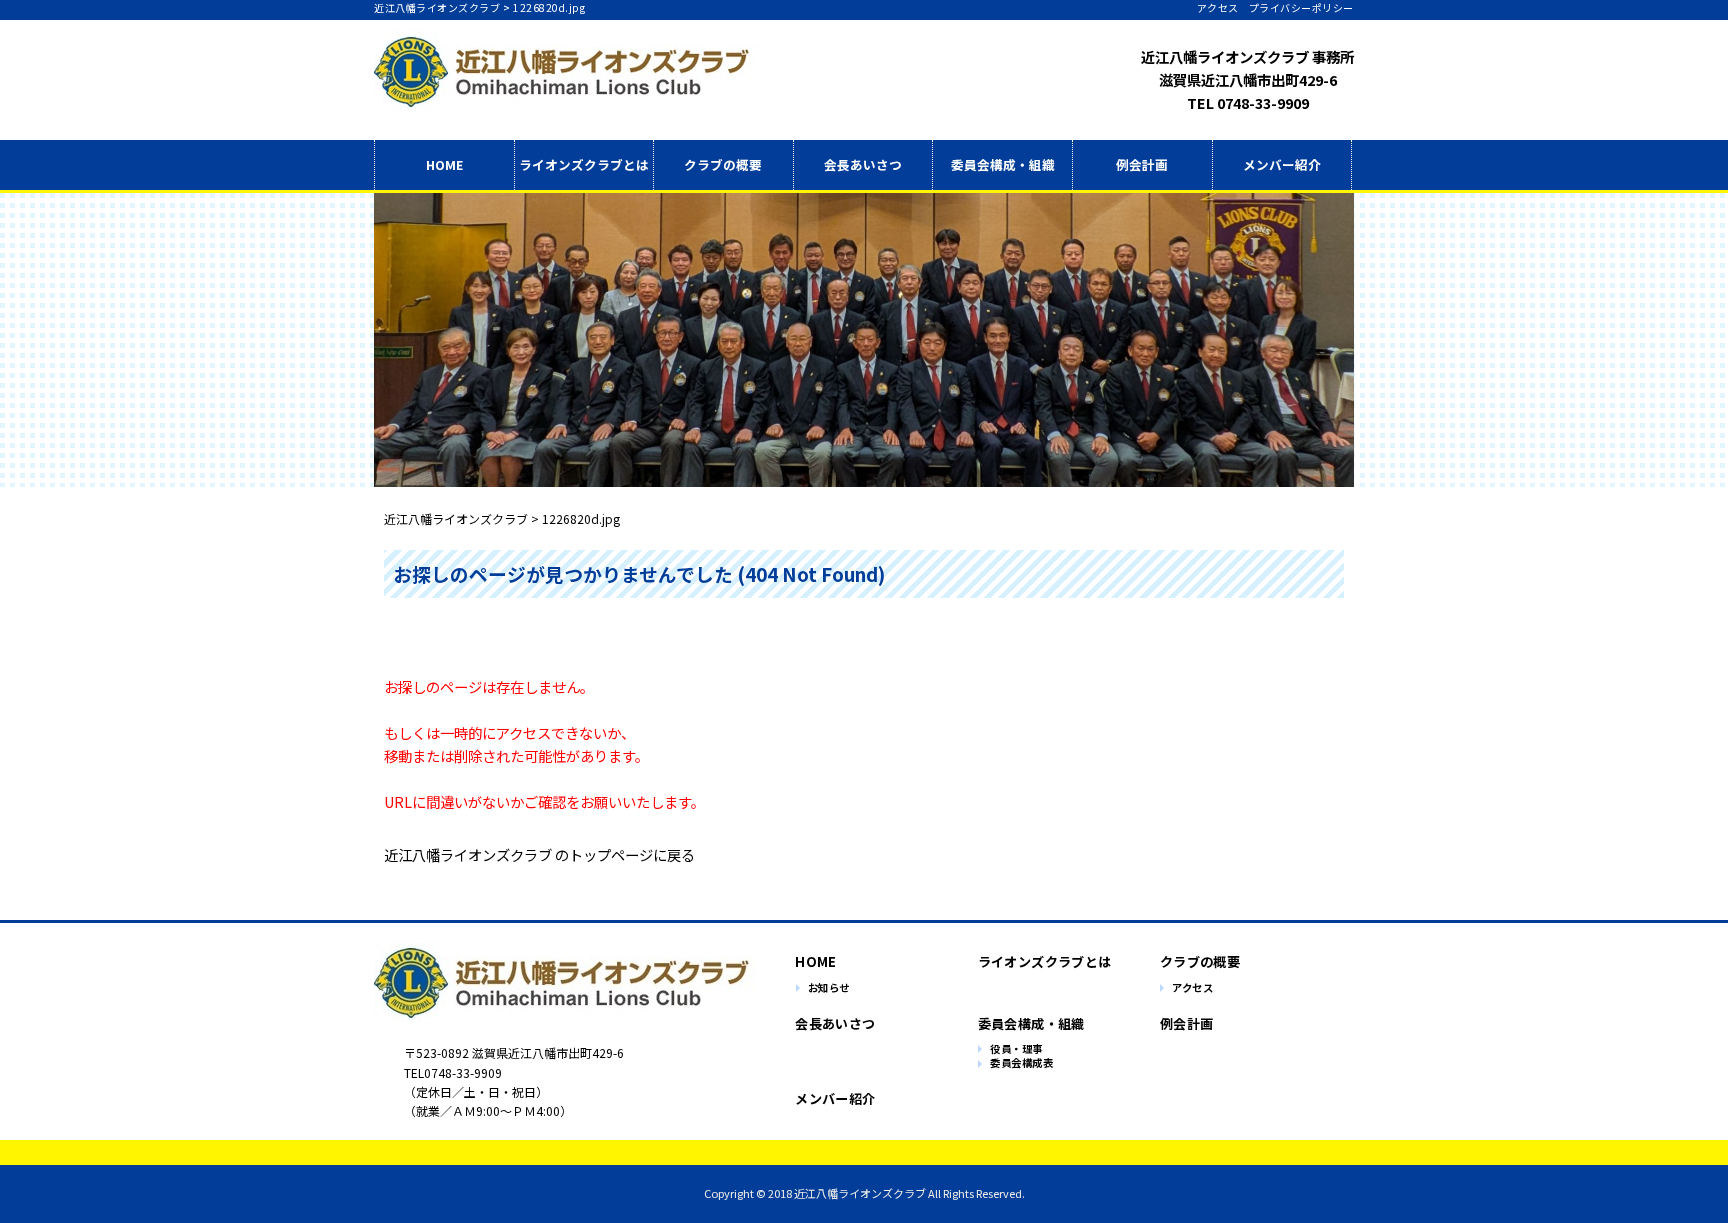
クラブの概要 (723, 164)
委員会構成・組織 (1003, 164)
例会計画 (1142, 164)
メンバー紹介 (1282, 164)
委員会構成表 (1021, 1063)
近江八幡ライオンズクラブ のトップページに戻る (539, 854)
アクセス (1218, 7)
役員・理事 (1016, 1049)
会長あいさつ (863, 164)
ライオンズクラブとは (1044, 961)
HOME (444, 164)
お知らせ (829, 988)
